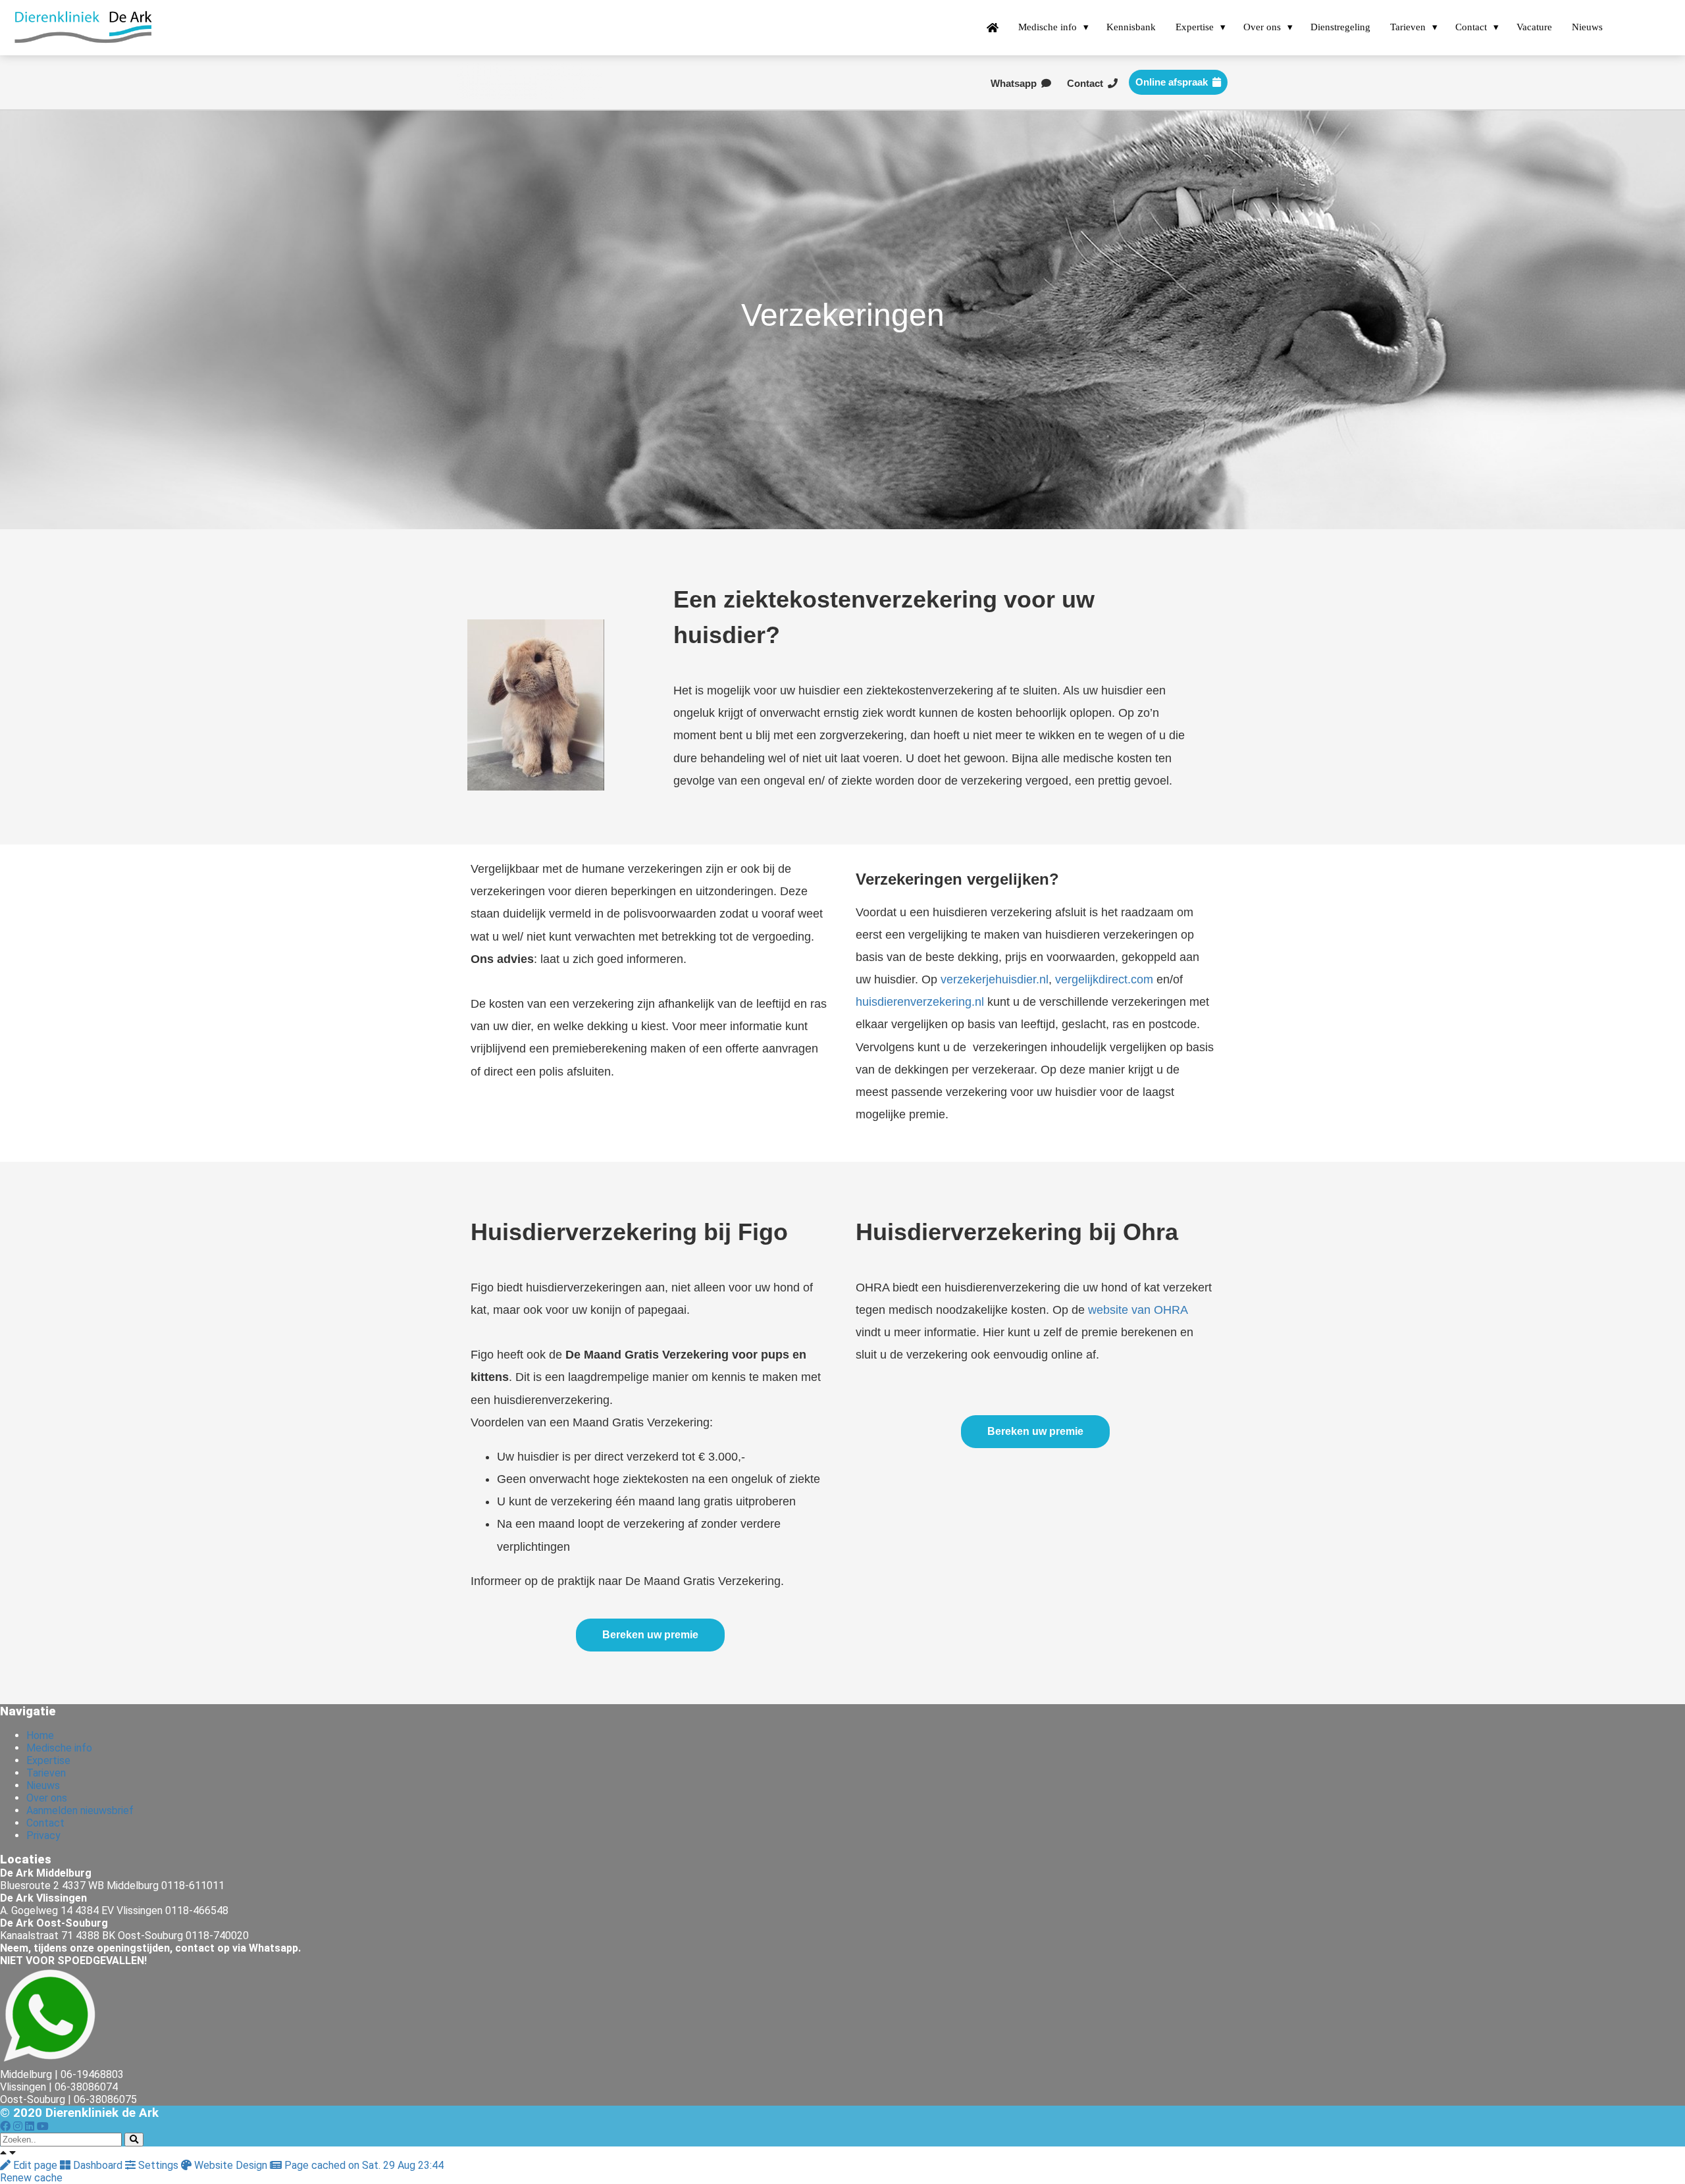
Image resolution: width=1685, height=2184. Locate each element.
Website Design (231, 2165)
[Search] (134, 2140)
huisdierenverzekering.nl (920, 1002)
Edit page (35, 2165)
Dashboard (98, 2165)
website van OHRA (1138, 1310)
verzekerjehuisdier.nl (995, 979)
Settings (158, 2165)
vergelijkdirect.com (1104, 979)
